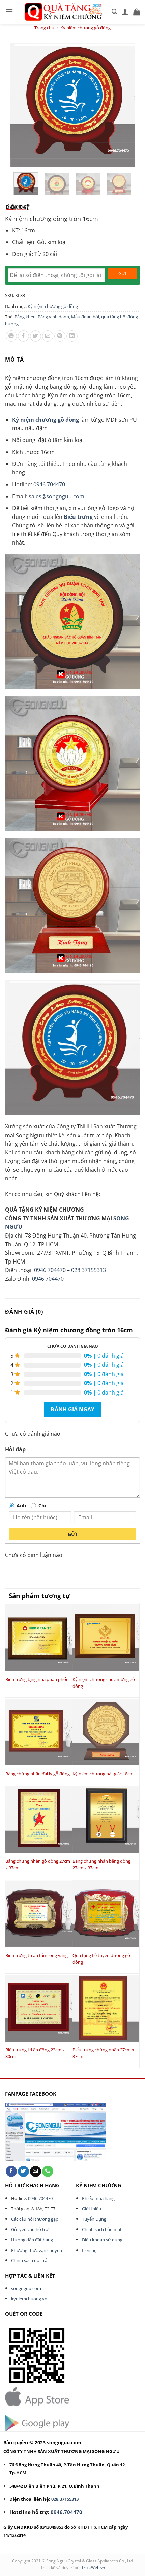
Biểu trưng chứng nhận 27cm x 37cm (103, 2053)
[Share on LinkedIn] (72, 336)
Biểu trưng (78, 517)
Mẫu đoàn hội (85, 317)
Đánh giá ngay (72, 1409)
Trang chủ (44, 28)
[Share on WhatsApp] (11, 336)
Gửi (72, 1534)
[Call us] (48, 2171)
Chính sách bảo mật (102, 2229)
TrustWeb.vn (93, 2567)
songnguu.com (26, 2288)
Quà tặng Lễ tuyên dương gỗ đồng (101, 1959)
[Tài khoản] (125, 12)
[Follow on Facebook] (11, 2171)
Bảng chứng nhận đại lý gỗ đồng (38, 1774)
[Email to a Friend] (48, 336)
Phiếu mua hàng (98, 2198)
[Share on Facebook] (23, 336)
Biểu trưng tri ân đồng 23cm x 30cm (35, 2053)
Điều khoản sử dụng (102, 2240)
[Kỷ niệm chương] (18, 207)
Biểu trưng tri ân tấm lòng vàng (37, 1955)
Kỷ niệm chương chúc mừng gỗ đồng (104, 1683)
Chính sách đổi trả (29, 2260)
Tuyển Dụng (94, 2219)
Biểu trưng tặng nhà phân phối (36, 1679)
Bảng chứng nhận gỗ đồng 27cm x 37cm (38, 1864)
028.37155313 (89, 1270)
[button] (9, 12)
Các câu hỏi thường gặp (35, 2219)
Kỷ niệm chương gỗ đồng (85, 28)
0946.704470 (49, 484)
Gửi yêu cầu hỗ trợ (30, 2229)
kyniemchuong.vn (29, 2299)
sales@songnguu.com (56, 496)
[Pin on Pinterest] (60, 336)
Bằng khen (25, 317)
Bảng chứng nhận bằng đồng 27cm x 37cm (101, 1864)
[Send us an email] (36, 2171)
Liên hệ (89, 2250)
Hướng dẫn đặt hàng (32, 2240)
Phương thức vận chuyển (37, 2250)
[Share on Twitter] (36, 336)
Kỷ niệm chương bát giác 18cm (103, 1774)
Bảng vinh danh (53, 317)
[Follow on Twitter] (23, 2171)
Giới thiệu (92, 2209)
